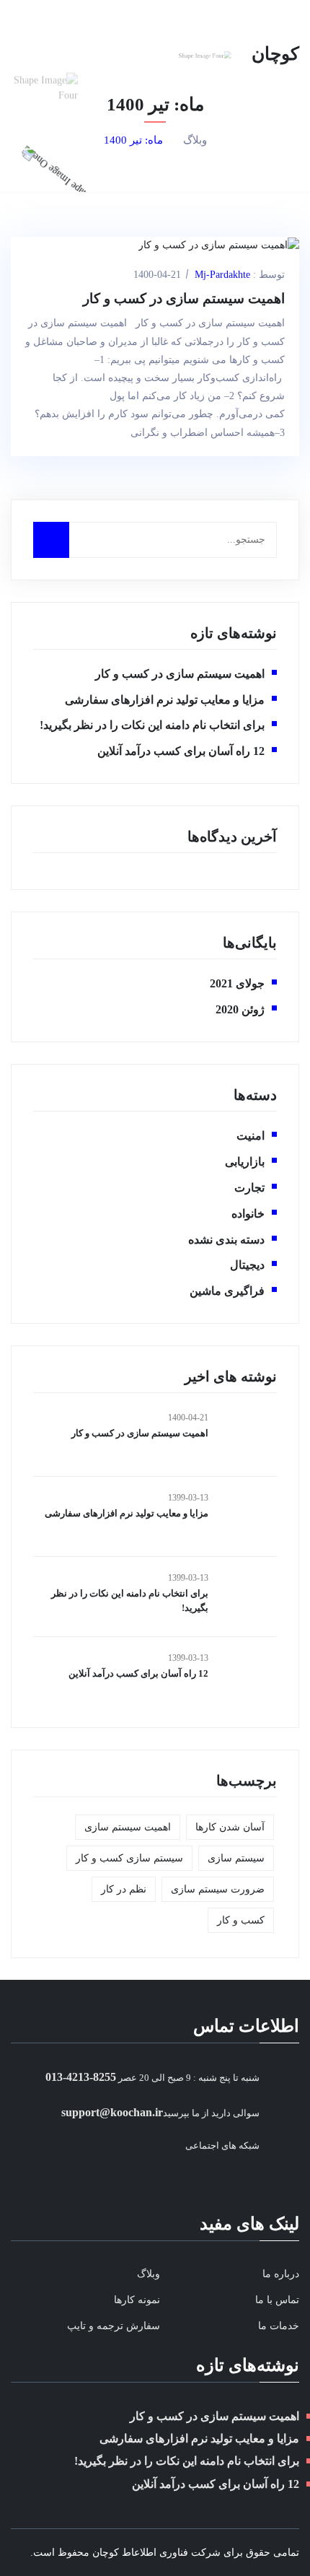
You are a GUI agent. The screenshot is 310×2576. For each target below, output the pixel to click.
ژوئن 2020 (240, 1009)
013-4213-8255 (81, 2077)
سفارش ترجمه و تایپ (114, 2326)
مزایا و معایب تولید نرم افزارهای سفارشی (165, 700)
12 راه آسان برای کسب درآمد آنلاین (181, 751)
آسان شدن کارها (230, 1827)
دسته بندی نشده (226, 1240)
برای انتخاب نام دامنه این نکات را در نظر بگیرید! (152, 725)
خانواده (248, 1214)
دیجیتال (247, 1265)
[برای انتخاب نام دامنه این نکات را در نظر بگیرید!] (248, 1597)
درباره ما (281, 2274)
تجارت (249, 1188)
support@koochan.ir (112, 2112)
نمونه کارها (137, 2300)
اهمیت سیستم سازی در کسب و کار (184, 298)
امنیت (251, 1136)
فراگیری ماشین (227, 1291)
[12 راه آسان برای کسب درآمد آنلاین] (248, 1677)
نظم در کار (124, 1889)
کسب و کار (241, 1920)
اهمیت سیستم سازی (128, 1827)
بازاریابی (245, 1162)
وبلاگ (195, 140)
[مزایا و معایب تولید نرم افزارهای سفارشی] (248, 1516)
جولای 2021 (237, 983)
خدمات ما (279, 2326)
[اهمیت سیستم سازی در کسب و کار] (248, 1436)
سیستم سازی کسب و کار (129, 1858)
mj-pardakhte (222, 275)
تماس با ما (277, 2300)
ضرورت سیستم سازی (218, 1889)
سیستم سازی (236, 1858)
